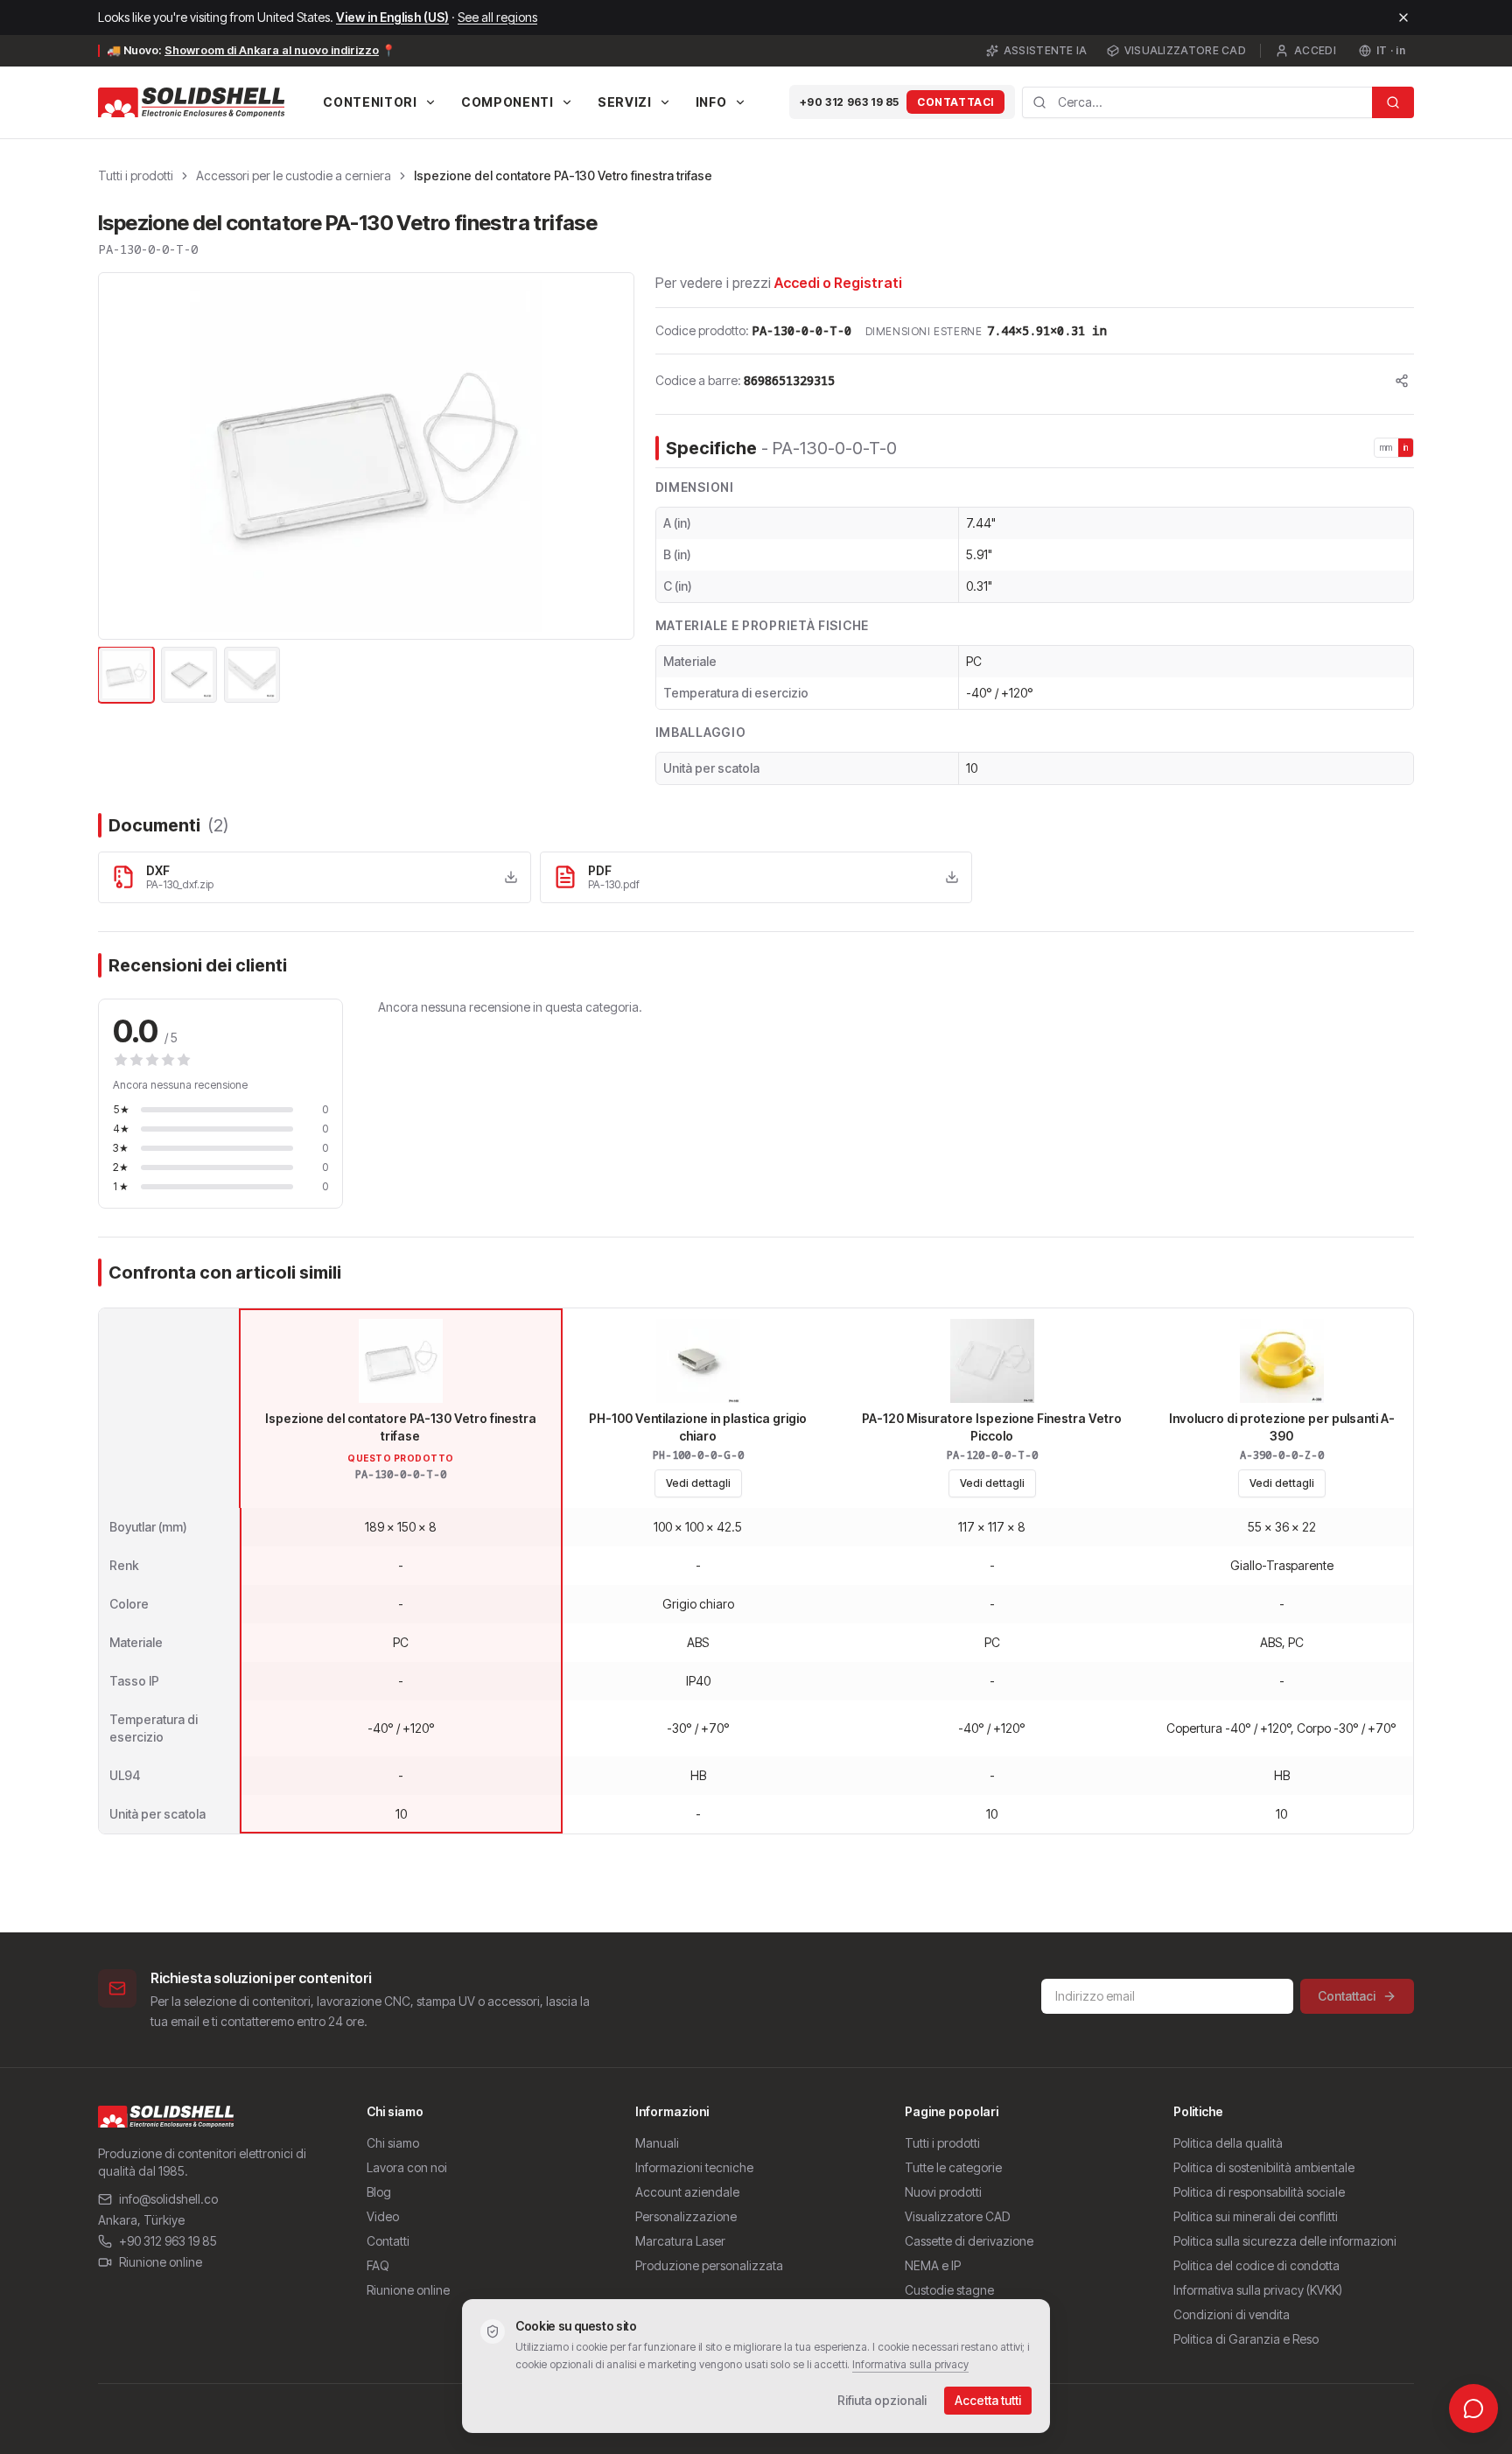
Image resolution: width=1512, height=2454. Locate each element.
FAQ (378, 2265)
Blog (379, 2192)
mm (1386, 447)
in (1406, 447)
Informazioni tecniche (694, 2167)
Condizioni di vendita (1232, 2314)
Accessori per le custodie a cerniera (294, 175)
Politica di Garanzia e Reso (1246, 2339)
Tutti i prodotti (136, 175)
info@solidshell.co (168, 2199)
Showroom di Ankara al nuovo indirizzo (272, 50)
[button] (366, 456)
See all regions (497, 17)
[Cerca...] (1393, 102)
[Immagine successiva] (611, 456)
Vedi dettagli (698, 1483)
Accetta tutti (988, 2400)
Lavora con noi (407, 2167)
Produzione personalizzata (709, 2265)
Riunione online (161, 2262)
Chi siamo (393, 2143)
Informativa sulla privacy (910, 2364)
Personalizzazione (686, 2216)
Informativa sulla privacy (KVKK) (1258, 2290)
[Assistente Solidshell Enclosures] (1473, 2408)
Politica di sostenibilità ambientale (1264, 2167)
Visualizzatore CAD (1185, 50)
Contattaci (955, 102)
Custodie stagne (949, 2290)
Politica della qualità (1228, 2143)
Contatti (388, 2241)
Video (383, 2216)
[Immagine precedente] (122, 456)
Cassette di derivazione (969, 2241)
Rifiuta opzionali (882, 2400)
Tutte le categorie (953, 2167)
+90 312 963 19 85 (850, 102)
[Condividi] (1402, 381)
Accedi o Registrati (838, 283)
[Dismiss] (1403, 18)
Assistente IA (1046, 50)
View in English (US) (392, 17)
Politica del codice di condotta (1256, 2265)
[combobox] (1197, 102)
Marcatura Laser (680, 2241)
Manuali (657, 2143)
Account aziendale (687, 2192)
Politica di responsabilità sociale (1259, 2192)
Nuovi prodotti (943, 2192)
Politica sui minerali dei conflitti (1256, 2216)
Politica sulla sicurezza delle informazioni (1285, 2241)
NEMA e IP (933, 2265)
